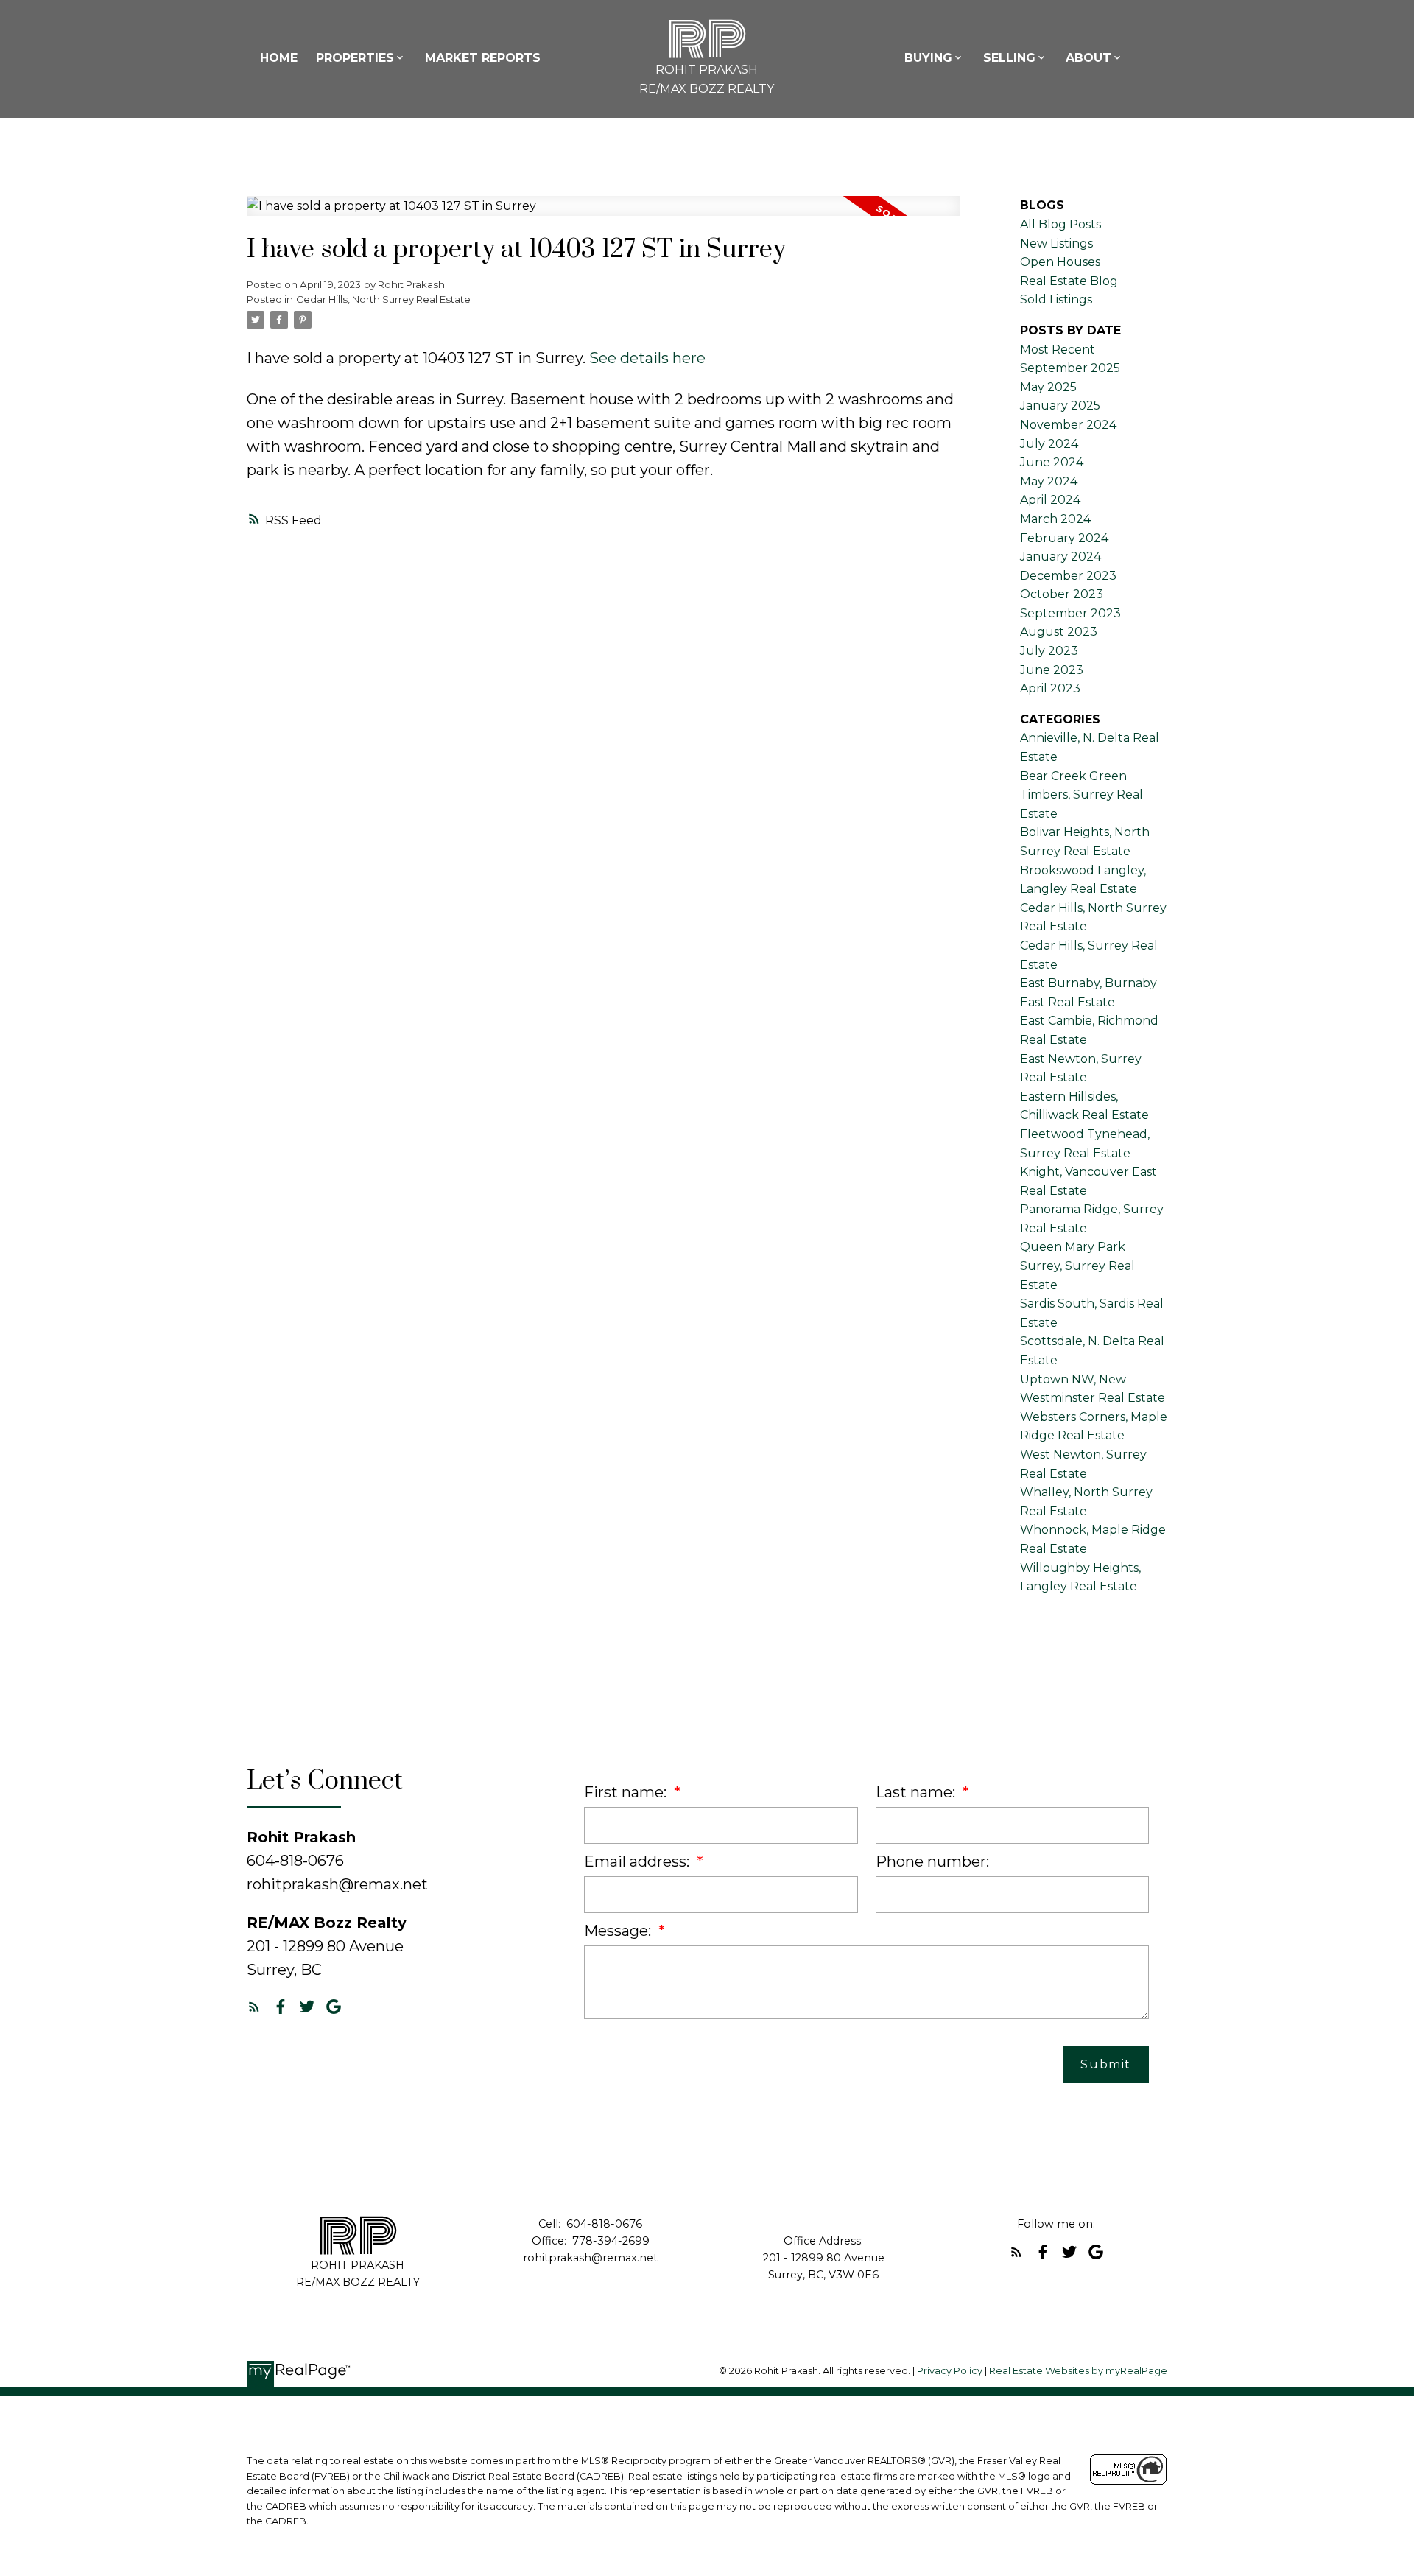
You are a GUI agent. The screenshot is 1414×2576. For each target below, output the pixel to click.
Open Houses (1060, 262)
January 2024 (1060, 557)
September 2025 (1070, 368)
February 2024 (1064, 538)
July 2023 (1049, 651)
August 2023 (1059, 632)
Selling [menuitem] (1009, 58)
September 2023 (1070, 613)
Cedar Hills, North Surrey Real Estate (383, 299)
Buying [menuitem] (928, 58)
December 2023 (1068, 576)
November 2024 (1068, 425)
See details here (647, 358)
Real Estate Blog (1069, 281)
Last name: (917, 1792)
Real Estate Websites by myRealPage (1078, 2371)
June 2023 (1052, 670)
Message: (619, 1931)
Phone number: (932, 1861)
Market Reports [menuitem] (483, 58)
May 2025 (1048, 387)
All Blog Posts (1060, 224)
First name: (627, 1792)
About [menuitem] (1088, 58)
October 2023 (1062, 594)
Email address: (639, 1861)
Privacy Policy (950, 2371)
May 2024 (1049, 481)
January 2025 (1060, 406)
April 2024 (1050, 500)
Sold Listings (1056, 299)
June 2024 (1052, 462)
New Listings (1056, 243)
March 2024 (1055, 519)
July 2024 (1049, 444)
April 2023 (1050, 688)
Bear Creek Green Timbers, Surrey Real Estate (1081, 795)
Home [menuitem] (279, 58)
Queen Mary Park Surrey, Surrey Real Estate (1077, 1266)
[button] (254, 2007)
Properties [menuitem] (355, 58)
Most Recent (1058, 350)
